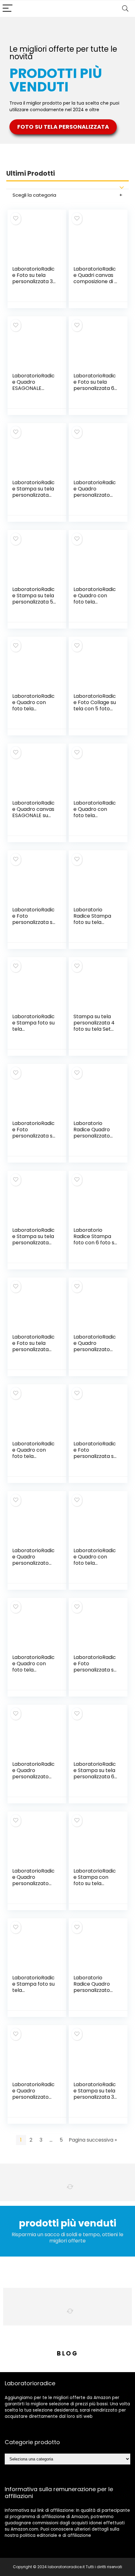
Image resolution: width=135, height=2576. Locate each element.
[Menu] (8, 9)
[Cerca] (125, 9)
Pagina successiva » (93, 2140)
